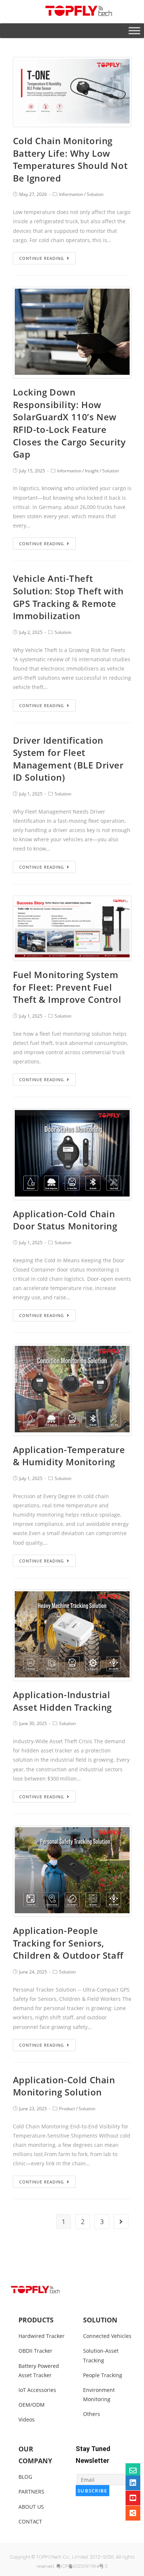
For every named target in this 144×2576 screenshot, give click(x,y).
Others (92, 2414)
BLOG (25, 2477)
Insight (92, 471)
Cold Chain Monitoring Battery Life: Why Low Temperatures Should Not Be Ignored (70, 159)
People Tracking (103, 2375)
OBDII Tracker (35, 2351)
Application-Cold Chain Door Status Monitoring (65, 1220)
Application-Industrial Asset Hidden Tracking (63, 1701)
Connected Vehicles (107, 2336)
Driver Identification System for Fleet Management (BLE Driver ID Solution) (68, 759)
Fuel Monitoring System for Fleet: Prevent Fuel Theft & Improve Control (67, 987)
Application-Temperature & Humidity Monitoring (69, 1456)
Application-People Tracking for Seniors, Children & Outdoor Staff (68, 1943)
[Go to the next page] (121, 2222)
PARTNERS (31, 2492)
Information (71, 194)
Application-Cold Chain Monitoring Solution (64, 2086)
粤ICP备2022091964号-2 (82, 2566)
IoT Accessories (37, 2390)
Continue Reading (42, 258)
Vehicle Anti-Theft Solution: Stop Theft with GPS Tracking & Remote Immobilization (68, 597)
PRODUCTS (36, 2320)
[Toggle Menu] (134, 30)
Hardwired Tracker (42, 2336)
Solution (95, 194)
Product (67, 2109)
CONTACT (30, 2521)
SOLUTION (100, 2320)
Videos (27, 2419)
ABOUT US (31, 2507)
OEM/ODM (32, 2405)
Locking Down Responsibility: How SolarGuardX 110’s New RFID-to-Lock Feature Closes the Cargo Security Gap (69, 423)
